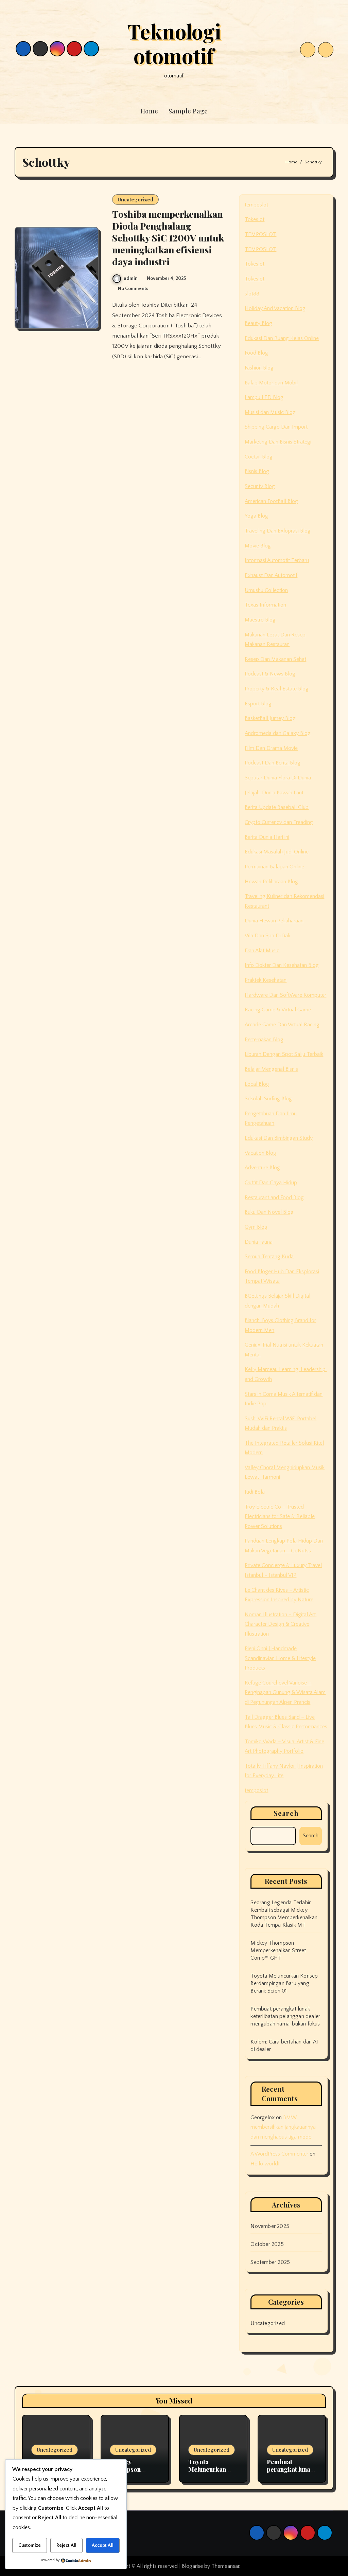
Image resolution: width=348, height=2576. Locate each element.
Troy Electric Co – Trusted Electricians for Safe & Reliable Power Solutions (280, 1517)
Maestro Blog (260, 620)
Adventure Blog (262, 1168)
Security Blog (260, 486)
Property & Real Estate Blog (277, 689)
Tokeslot (255, 219)
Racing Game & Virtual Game (278, 1010)
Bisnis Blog (257, 471)
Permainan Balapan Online (274, 867)
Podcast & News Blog (270, 674)
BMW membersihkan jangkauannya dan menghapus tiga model (283, 2127)
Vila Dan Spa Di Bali (267, 936)
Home (149, 111)
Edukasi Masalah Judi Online (277, 852)
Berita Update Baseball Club (277, 807)
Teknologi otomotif (174, 43)
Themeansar (225, 2566)
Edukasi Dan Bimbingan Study (279, 1138)
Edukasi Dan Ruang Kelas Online (282, 338)
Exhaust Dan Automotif (271, 575)
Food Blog (256, 353)
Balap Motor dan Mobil (271, 383)
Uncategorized (135, 199)
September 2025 (270, 2262)
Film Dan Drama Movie (271, 748)
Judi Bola (255, 1492)
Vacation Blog (260, 1153)
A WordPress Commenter (279, 2154)
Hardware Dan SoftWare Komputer (285, 995)
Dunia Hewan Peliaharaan (274, 921)
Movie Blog (258, 546)
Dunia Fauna (259, 1242)
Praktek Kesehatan (266, 980)
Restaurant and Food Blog (274, 1197)
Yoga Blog (256, 516)
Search (286, 1813)
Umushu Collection (266, 590)
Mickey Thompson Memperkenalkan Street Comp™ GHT (278, 1950)
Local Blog (257, 1084)
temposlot (256, 205)
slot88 (252, 294)
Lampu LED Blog (264, 397)
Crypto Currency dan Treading (279, 822)
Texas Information (265, 605)
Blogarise (192, 2566)
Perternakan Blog (264, 1040)
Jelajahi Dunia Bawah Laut (274, 793)
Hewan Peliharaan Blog (271, 882)
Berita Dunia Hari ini (267, 837)
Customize (30, 2545)
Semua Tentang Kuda (269, 1257)
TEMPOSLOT (260, 234)
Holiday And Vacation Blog (275, 308)
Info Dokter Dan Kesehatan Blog (282, 965)
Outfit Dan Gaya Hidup (271, 1183)
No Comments (133, 289)
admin (131, 278)
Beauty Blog (258, 323)
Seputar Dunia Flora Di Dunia (278, 778)
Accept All (103, 2545)
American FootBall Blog (271, 501)
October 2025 (267, 2244)
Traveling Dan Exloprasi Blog (278, 531)
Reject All (66, 2545)
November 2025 (270, 2226)
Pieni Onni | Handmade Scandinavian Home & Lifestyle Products (280, 1658)
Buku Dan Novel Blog (269, 1212)
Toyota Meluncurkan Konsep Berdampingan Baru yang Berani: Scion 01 (284, 1983)
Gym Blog (256, 1227)
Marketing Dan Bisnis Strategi (278, 442)
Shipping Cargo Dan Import (276, 427)
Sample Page (188, 111)
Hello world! (265, 2164)
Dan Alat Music (262, 951)
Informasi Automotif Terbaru (277, 560)
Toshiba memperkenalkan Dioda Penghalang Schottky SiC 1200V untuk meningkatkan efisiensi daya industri (168, 238)
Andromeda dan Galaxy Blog (278, 733)
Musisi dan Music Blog (270, 412)
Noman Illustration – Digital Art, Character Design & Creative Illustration (281, 1624)
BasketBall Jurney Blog (270, 718)
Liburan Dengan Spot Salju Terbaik (284, 1054)
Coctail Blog (259, 457)
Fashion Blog (259, 368)
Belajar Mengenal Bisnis (271, 1069)
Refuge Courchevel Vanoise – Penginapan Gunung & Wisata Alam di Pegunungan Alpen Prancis (285, 1692)
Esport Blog (258, 704)
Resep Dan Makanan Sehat (275, 659)
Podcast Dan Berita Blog (273, 763)
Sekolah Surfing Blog (268, 1099)
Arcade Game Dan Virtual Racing (282, 1025)
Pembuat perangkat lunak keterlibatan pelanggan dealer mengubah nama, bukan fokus (285, 2016)
